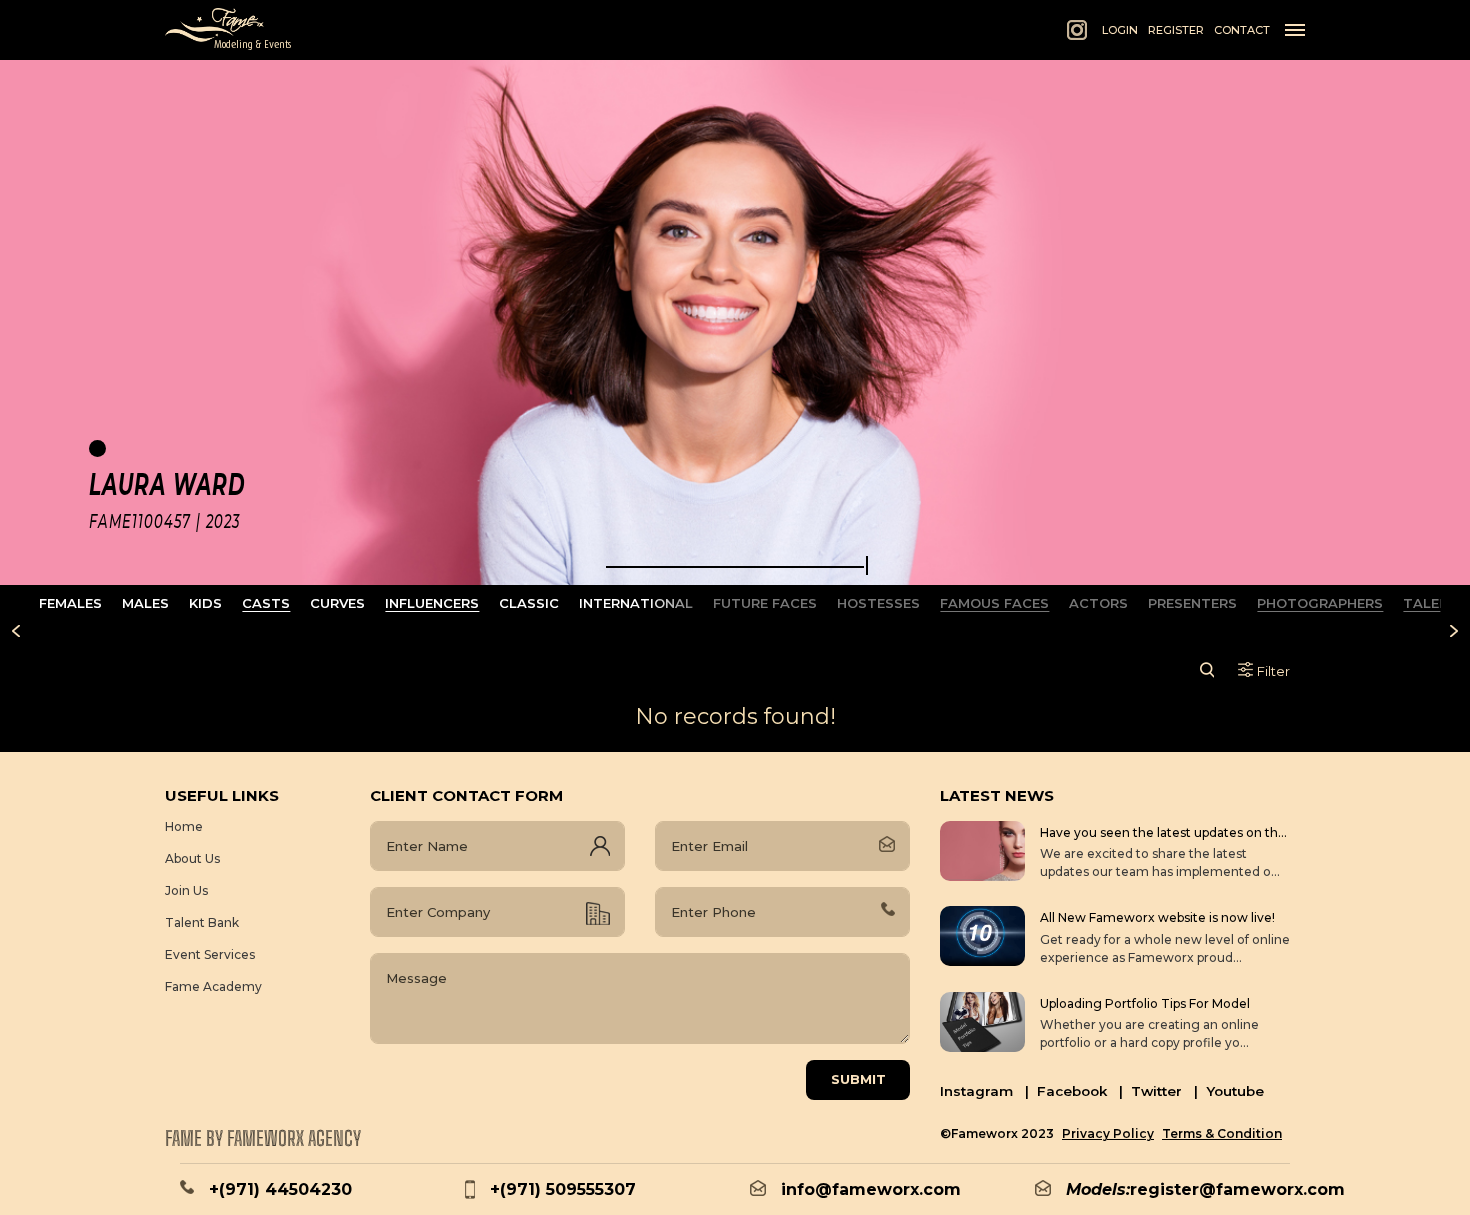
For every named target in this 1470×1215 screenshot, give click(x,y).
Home (184, 826)
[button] (735, 567)
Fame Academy (213, 986)
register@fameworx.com (1237, 1189)
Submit (858, 1079)
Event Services (210, 954)
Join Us (186, 890)
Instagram (984, 1091)
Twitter (1164, 1091)
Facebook (1080, 1091)
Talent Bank (202, 922)
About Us (192, 858)
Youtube (1235, 1091)
